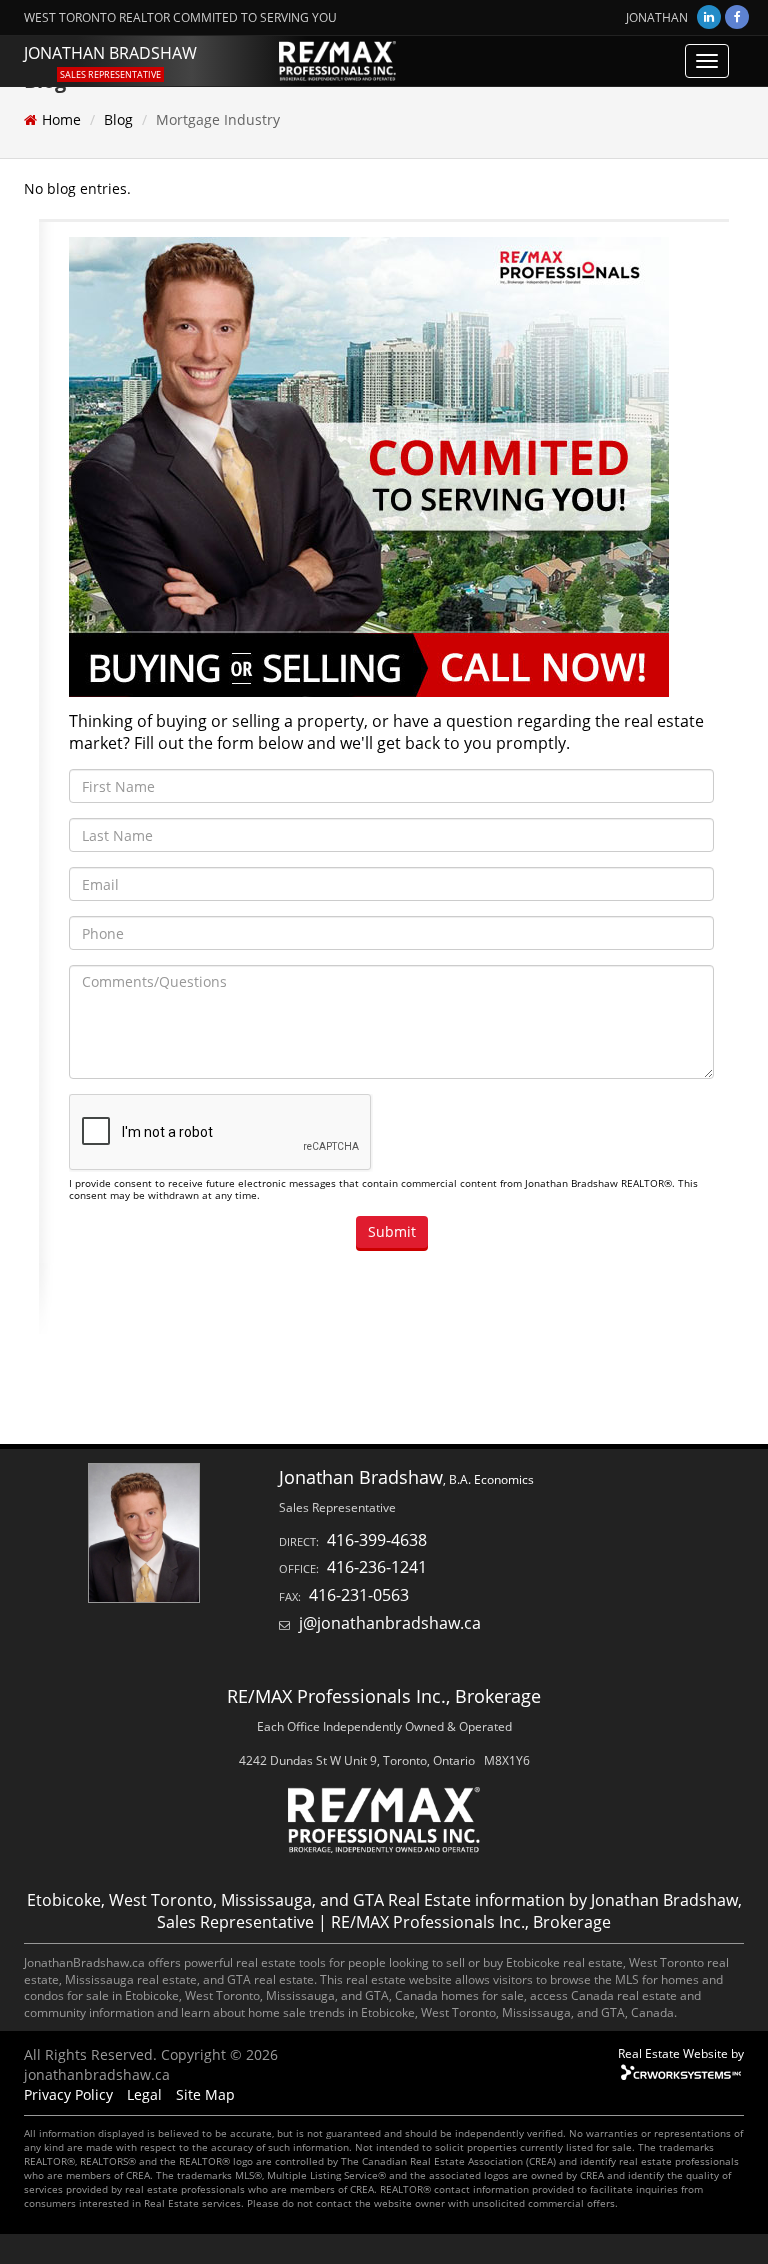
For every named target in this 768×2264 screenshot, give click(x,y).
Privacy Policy (68, 2094)
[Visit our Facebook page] (737, 16)
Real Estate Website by (681, 2053)
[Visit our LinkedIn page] (709, 16)
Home (61, 119)
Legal (144, 2094)
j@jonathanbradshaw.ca (390, 1623)
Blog (118, 119)
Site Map (205, 2094)
